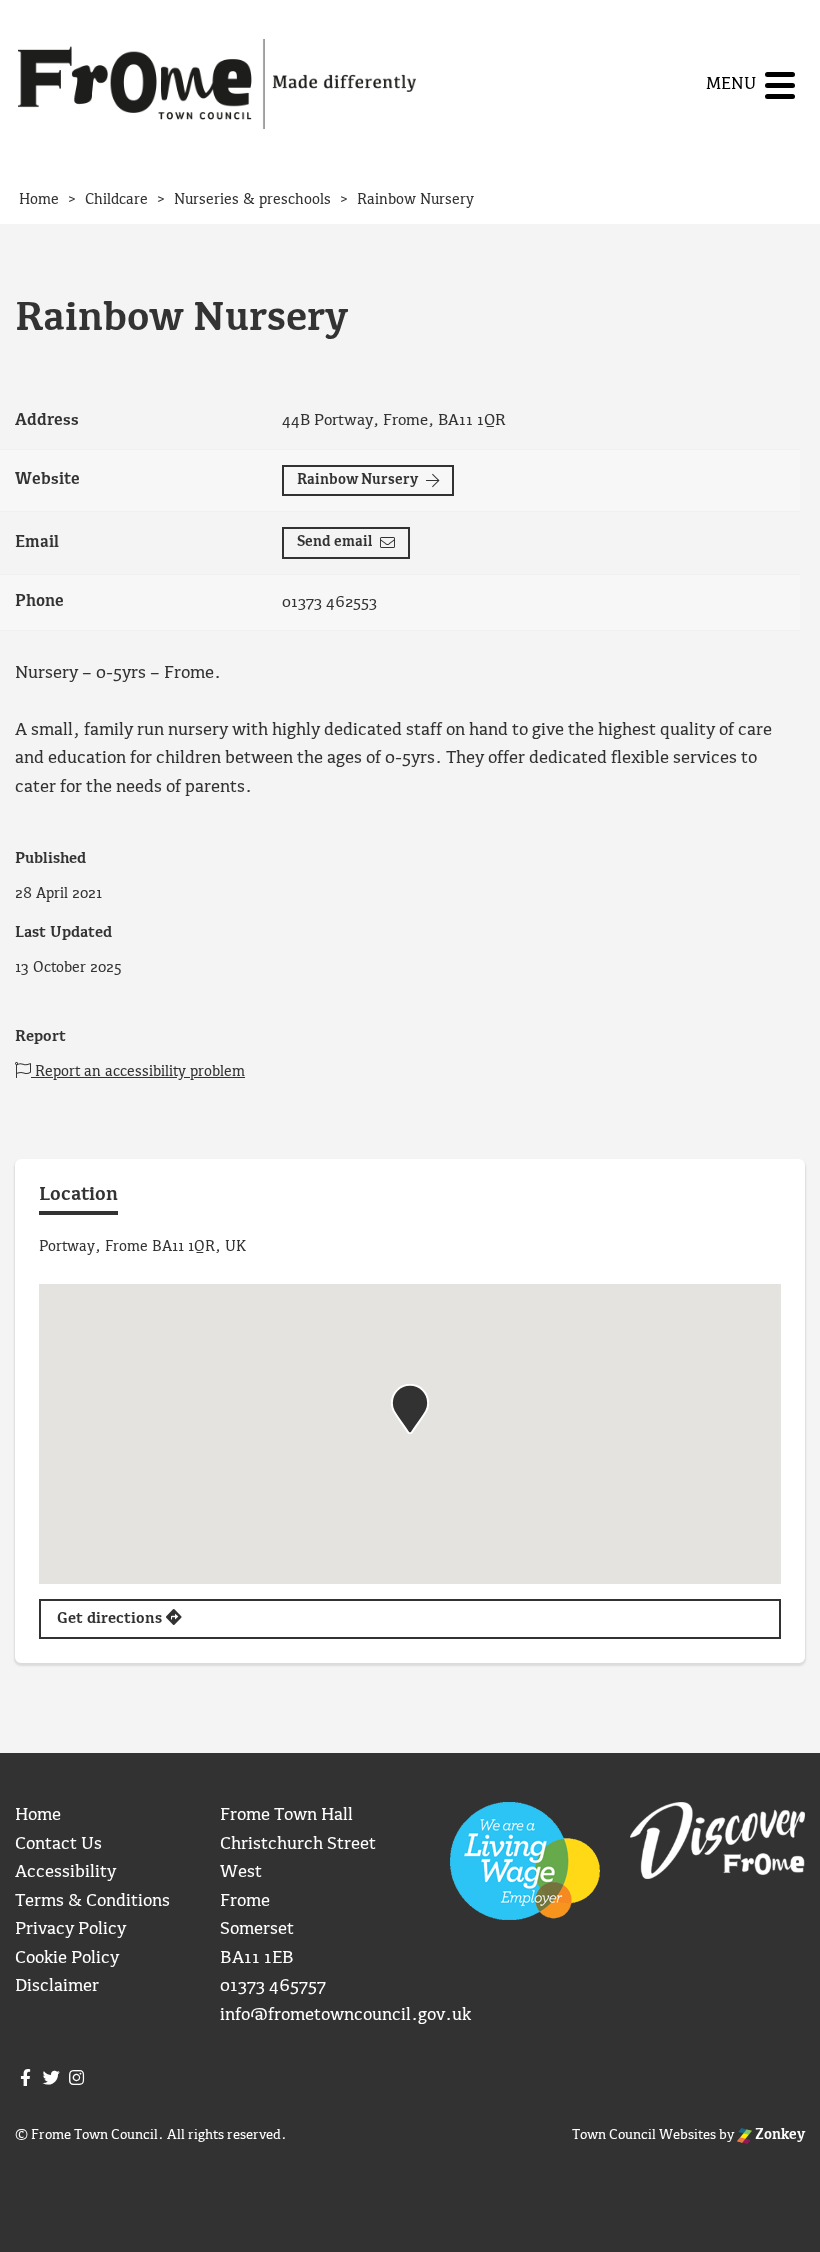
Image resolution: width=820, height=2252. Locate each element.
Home (38, 1815)
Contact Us (58, 1844)
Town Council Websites (644, 2135)
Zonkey (778, 2135)
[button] (410, 1409)
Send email (334, 542)
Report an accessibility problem (138, 1072)
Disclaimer (57, 1986)
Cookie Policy (67, 1958)
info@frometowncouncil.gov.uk (345, 2015)
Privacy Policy (70, 1929)
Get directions (111, 1619)
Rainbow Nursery (357, 480)
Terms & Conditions (92, 1901)
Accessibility (65, 1872)
